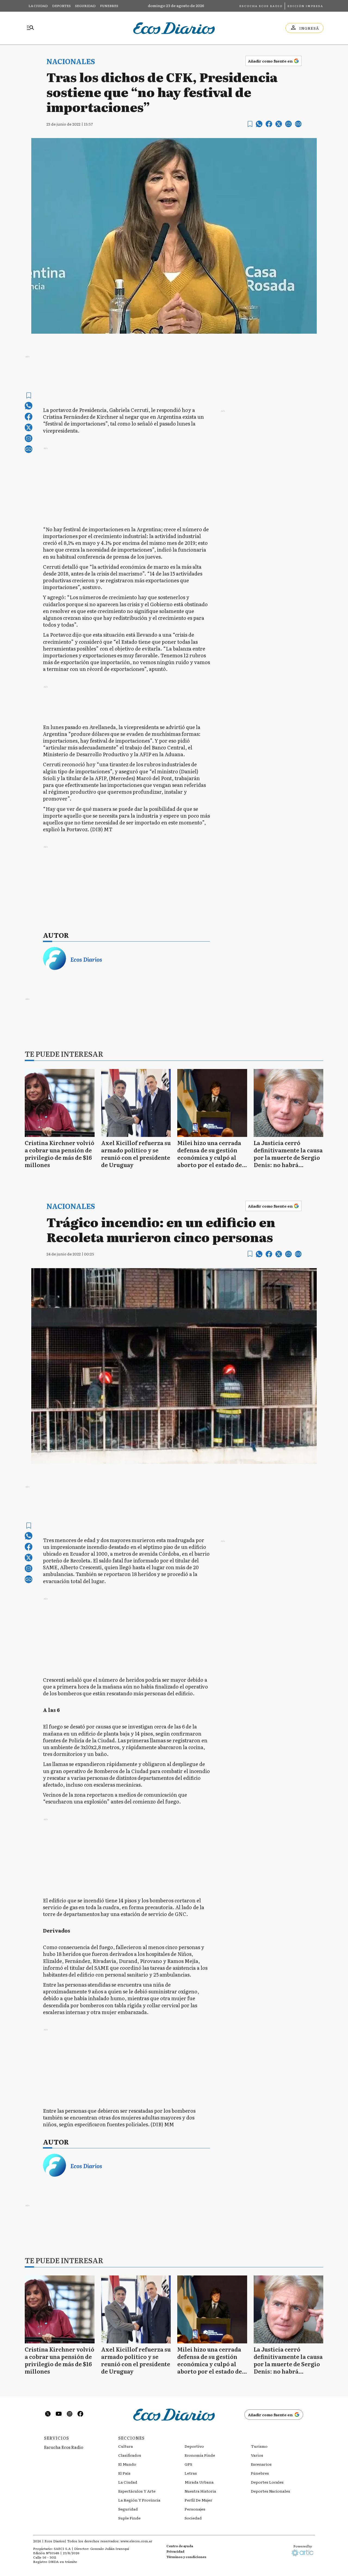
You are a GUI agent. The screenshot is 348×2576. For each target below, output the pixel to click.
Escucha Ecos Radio (261, 6)
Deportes (61, 6)
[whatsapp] (259, 124)
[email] (288, 124)
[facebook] (269, 124)
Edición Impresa (305, 6)
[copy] (298, 124)
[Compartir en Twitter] (279, 124)
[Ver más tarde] (250, 124)
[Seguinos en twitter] (48, 2414)
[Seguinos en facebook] (80, 2414)
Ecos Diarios (86, 959)
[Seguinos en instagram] (70, 2414)
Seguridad (85, 6)
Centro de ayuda (180, 2546)
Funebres (109, 6)
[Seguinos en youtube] (59, 2414)
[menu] (30, 28)
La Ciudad (38, 6)
